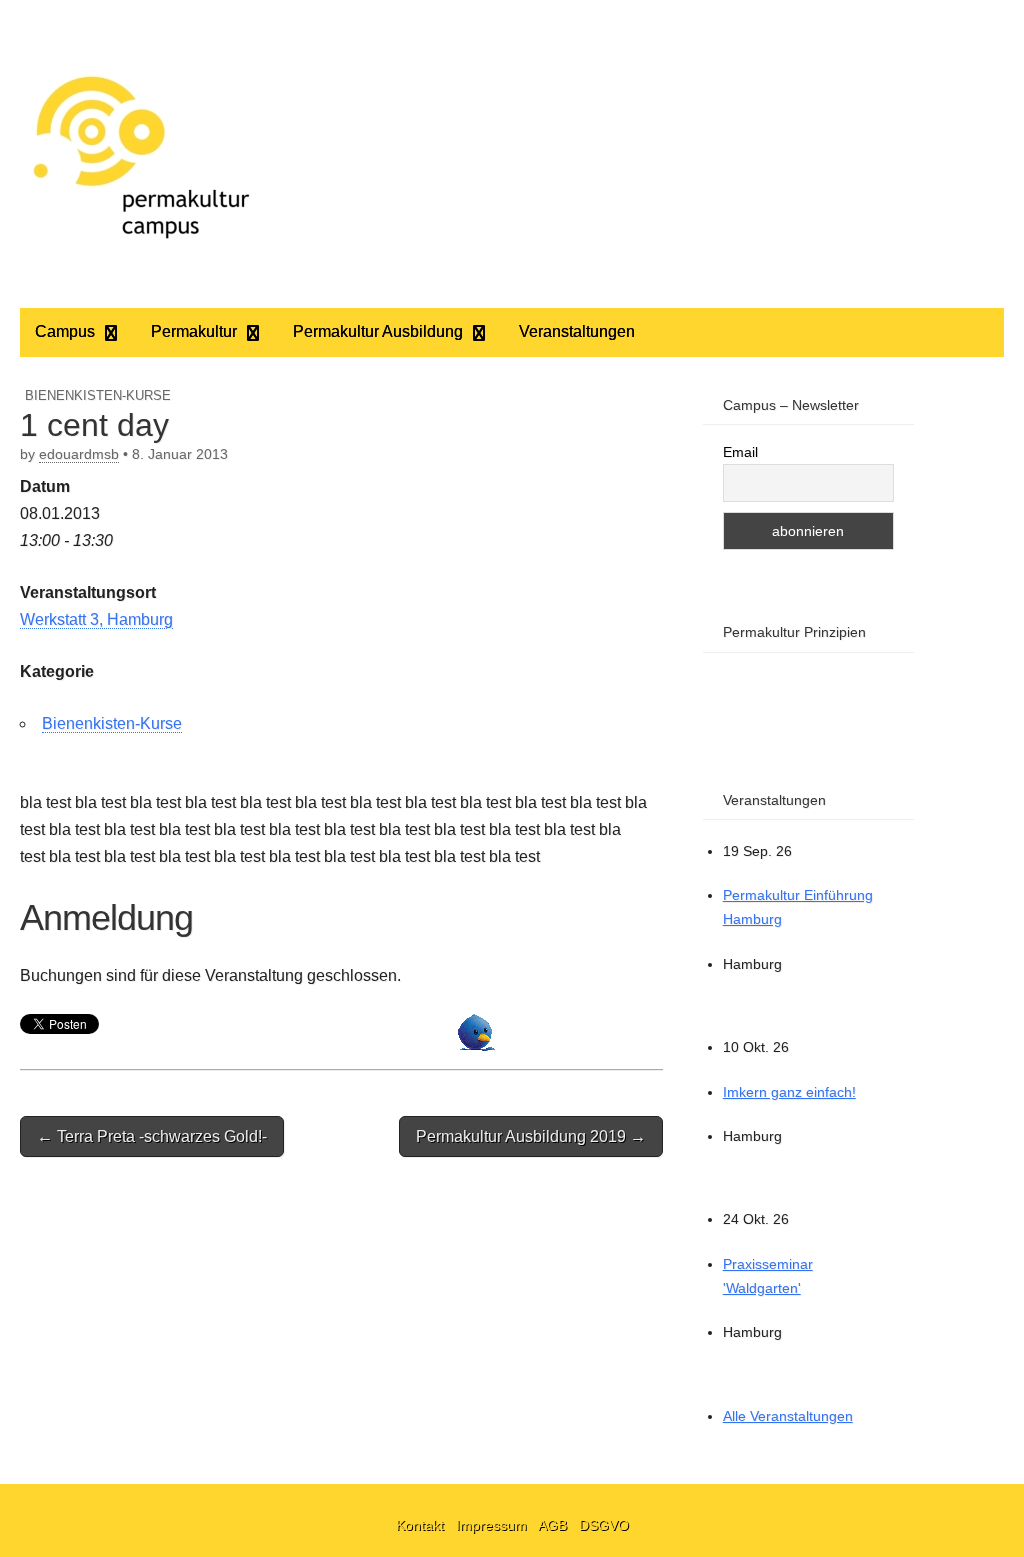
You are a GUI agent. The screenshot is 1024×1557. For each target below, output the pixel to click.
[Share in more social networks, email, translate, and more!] (476, 1045)
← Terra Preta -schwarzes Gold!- (152, 1136)
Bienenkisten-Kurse (98, 395)
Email (740, 452)
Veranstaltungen (577, 331)
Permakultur (194, 331)
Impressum (493, 1525)
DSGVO (604, 1525)
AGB (554, 1525)
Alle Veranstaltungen (788, 1416)
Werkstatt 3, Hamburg (96, 619)
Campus (65, 331)
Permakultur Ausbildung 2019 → (531, 1136)
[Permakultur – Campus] (140, 154)
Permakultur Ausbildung (378, 331)
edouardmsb (79, 454)
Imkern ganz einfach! (789, 1092)
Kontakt (422, 1525)
